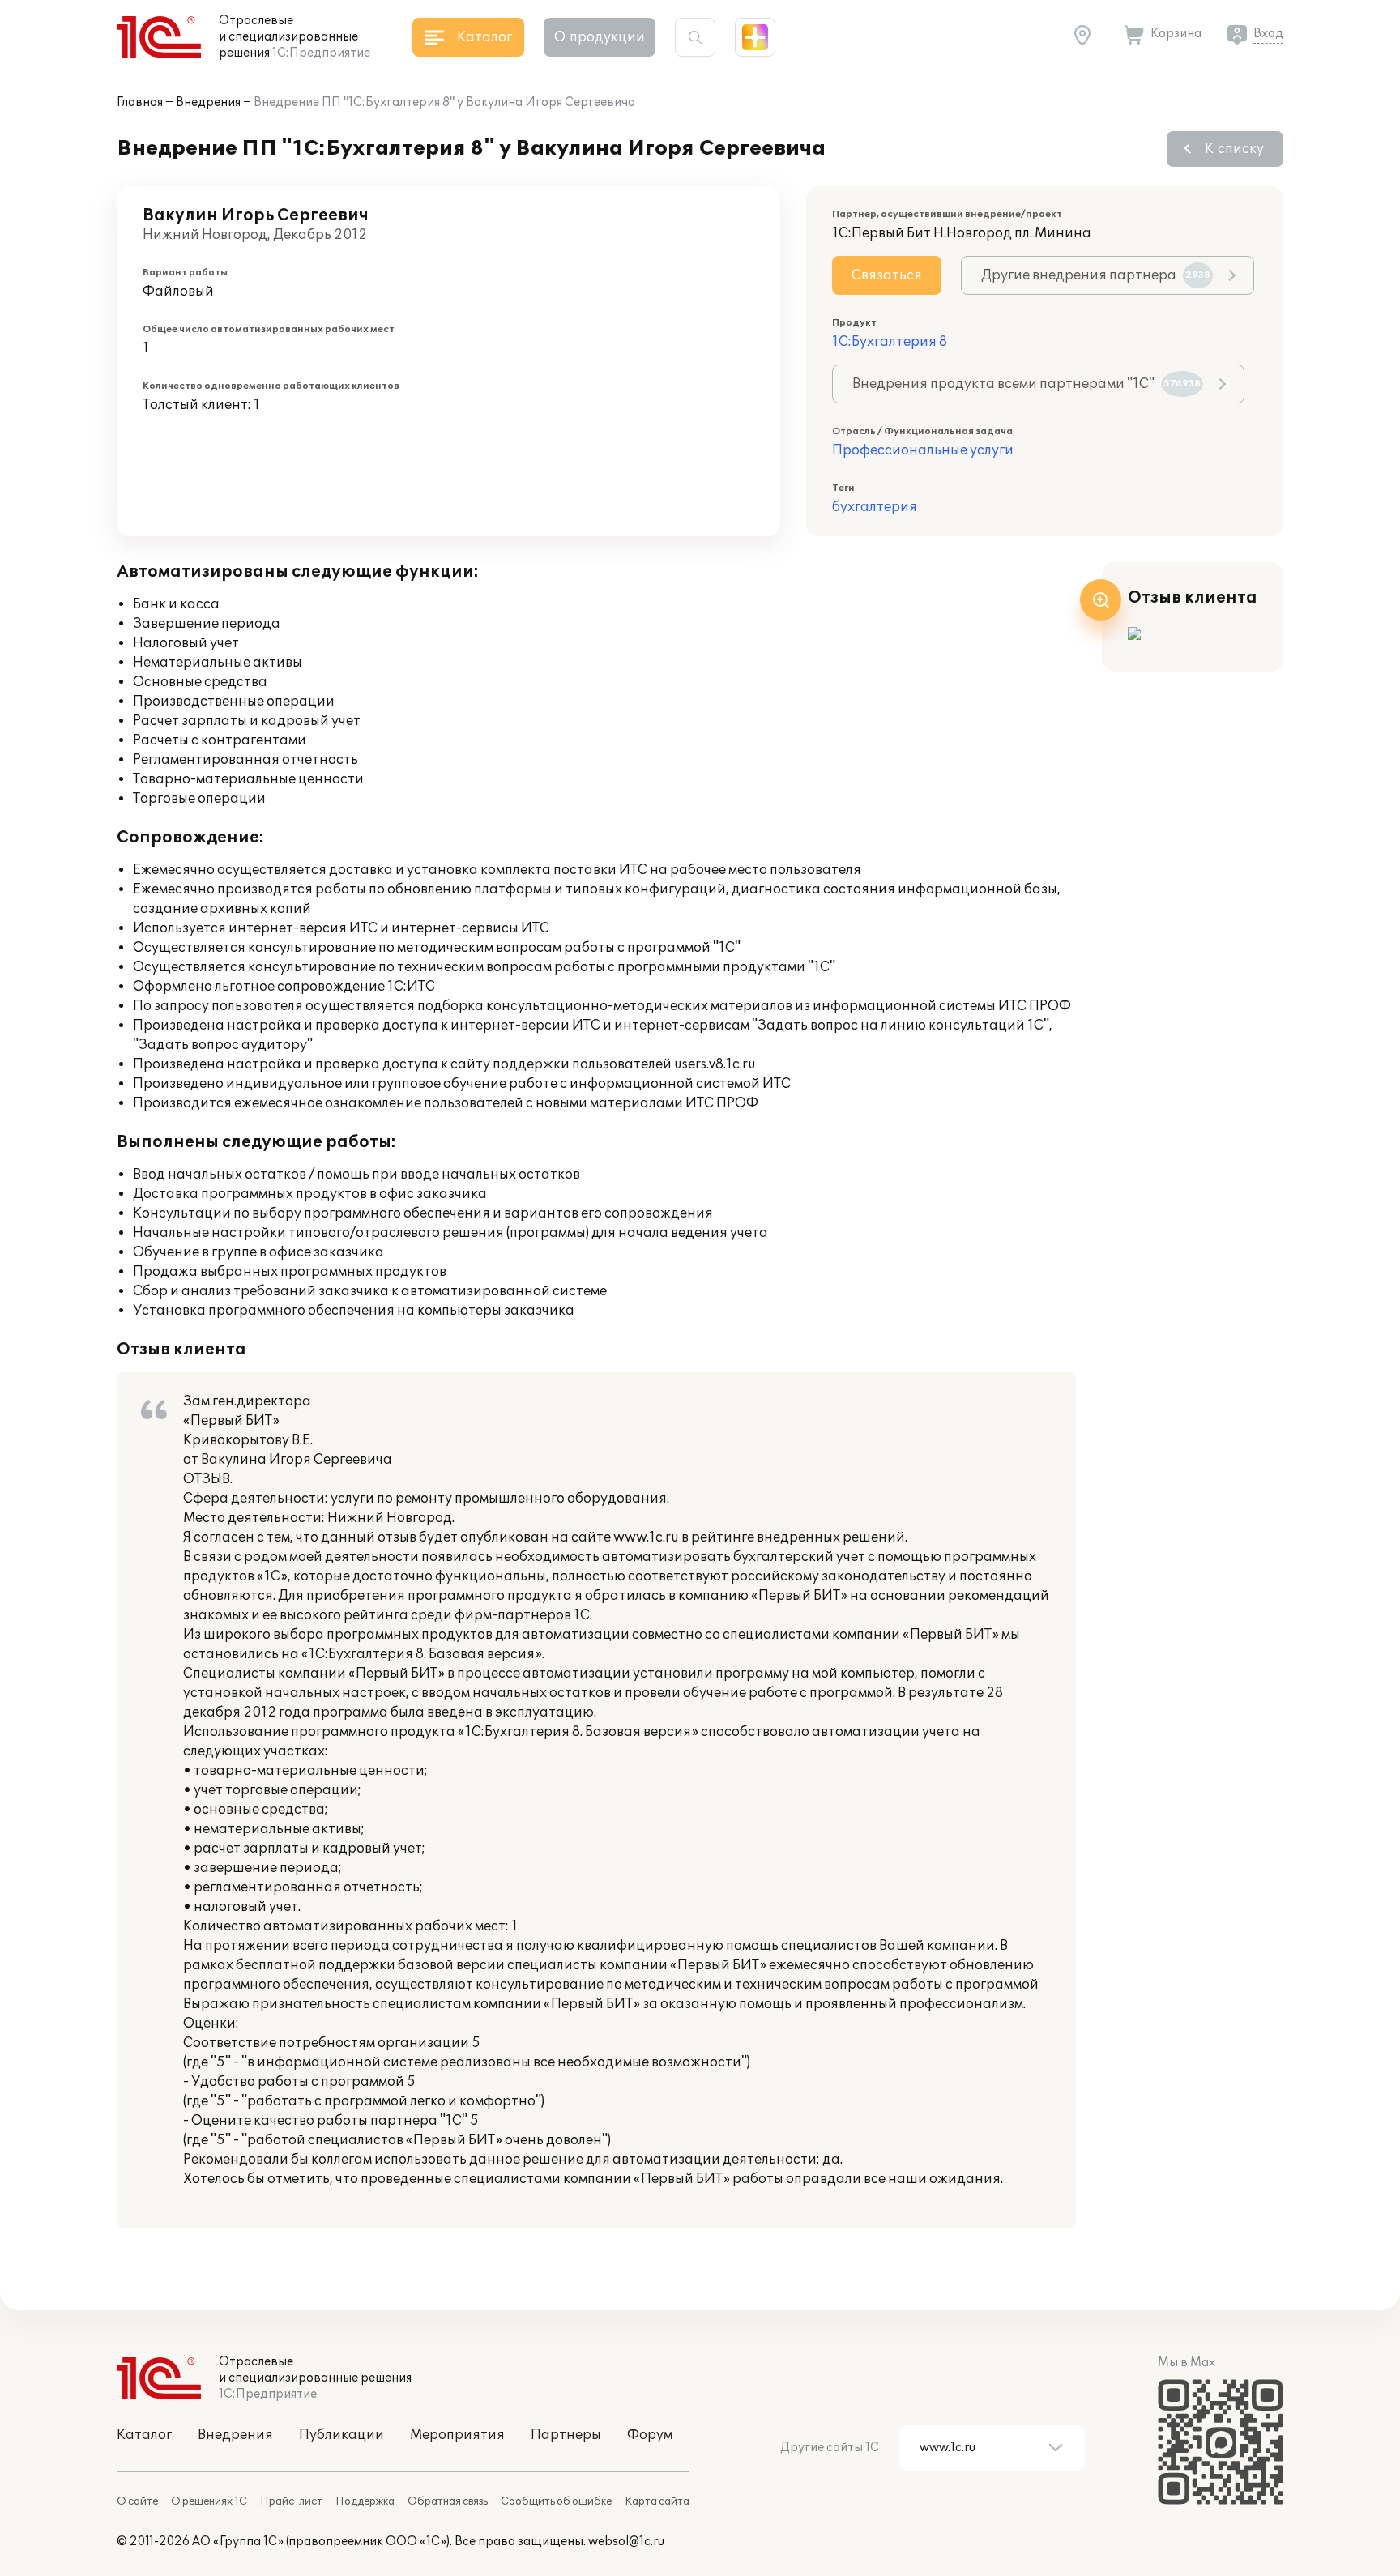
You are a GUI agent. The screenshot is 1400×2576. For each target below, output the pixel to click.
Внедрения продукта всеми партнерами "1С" (1027, 384)
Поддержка (365, 2501)
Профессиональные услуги (923, 450)
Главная (140, 102)
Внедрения (208, 102)
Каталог (144, 2435)
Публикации (341, 2435)
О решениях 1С (209, 2501)
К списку (1234, 149)
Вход (1268, 34)
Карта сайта (657, 2501)
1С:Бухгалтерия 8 (890, 342)
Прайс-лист (291, 2501)
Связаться (887, 275)
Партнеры (566, 2435)
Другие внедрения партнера (1096, 275)
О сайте (137, 2501)
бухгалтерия (875, 507)
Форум (650, 2435)
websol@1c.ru (626, 2542)
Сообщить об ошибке (556, 2501)
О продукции (600, 37)
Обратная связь (448, 2501)
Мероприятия (457, 2435)
